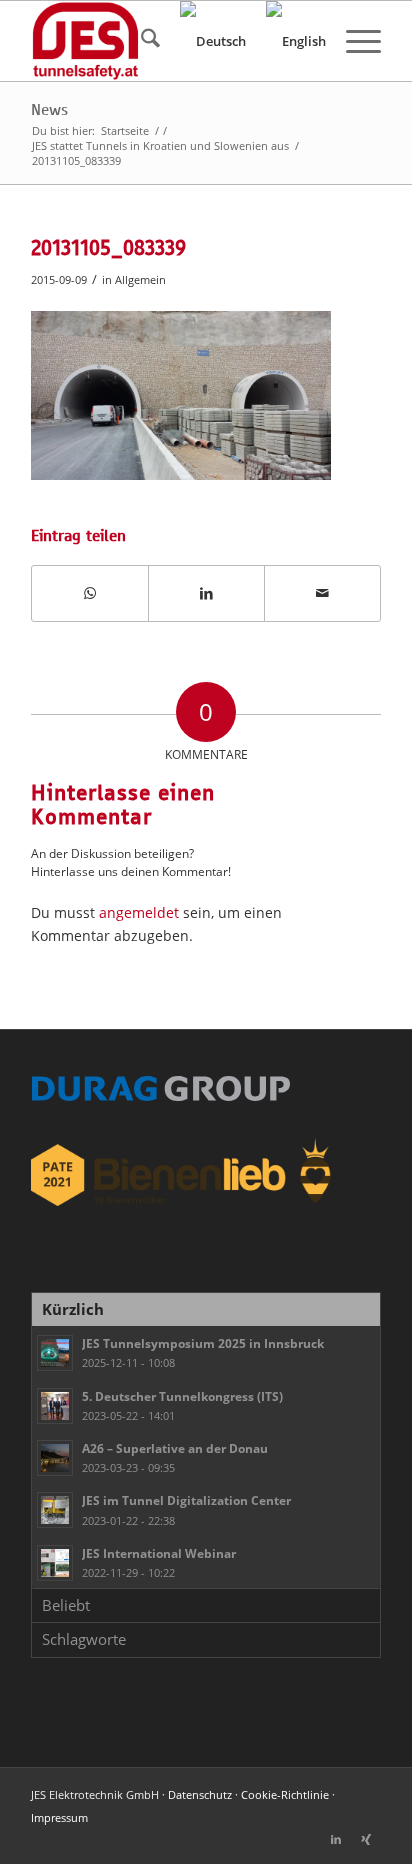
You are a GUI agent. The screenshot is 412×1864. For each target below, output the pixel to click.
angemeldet (139, 912)
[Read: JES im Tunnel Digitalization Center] (55, 1510)
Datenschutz (200, 1794)
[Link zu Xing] (366, 1839)
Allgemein (140, 279)
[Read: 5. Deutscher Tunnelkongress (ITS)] (55, 1406)
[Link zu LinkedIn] (336, 1839)
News (49, 110)
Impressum (59, 1817)
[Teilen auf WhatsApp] (90, 593)
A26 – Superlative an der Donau (175, 1448)
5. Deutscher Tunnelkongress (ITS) (182, 1396)
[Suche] (140, 41)
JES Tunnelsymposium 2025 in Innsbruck (203, 1343)
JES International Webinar (159, 1553)
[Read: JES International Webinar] (55, 1563)
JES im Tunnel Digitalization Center (186, 1500)
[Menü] (353, 41)
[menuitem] (140, 41)
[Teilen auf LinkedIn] (206, 593)
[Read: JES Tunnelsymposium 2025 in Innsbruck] (55, 1353)
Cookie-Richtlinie (285, 1794)
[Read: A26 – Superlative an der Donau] (55, 1458)
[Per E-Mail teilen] (322, 593)
